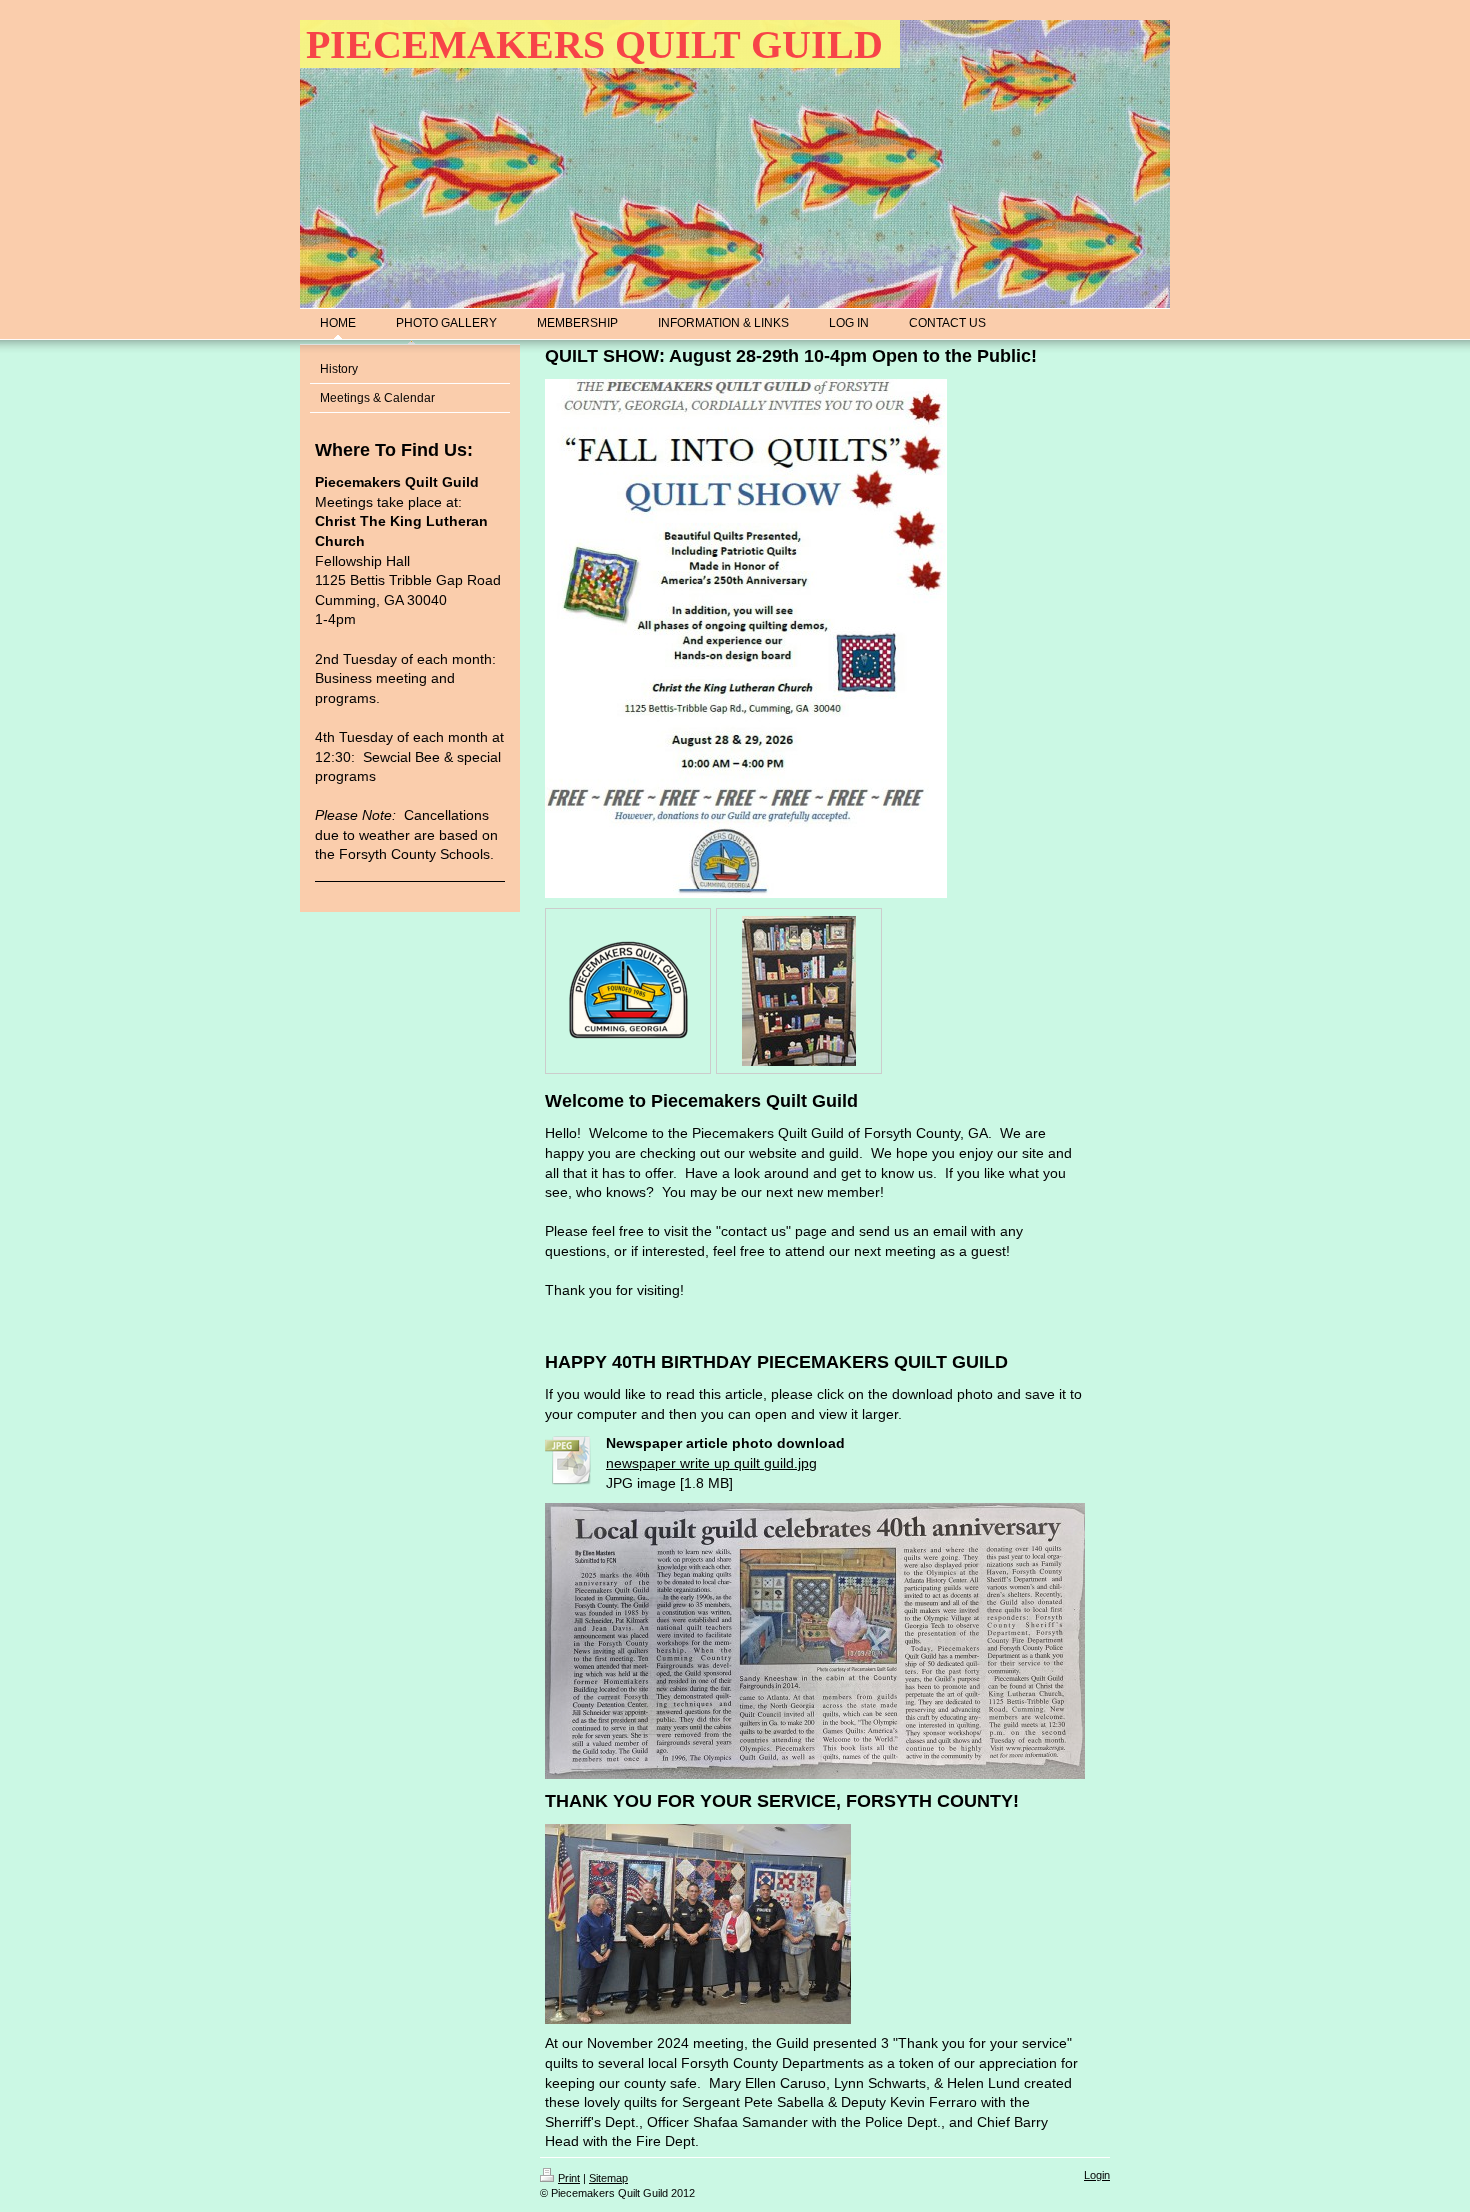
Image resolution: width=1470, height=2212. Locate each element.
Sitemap (608, 2178)
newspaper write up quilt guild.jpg (711, 1463)
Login (1097, 2175)
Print (569, 2178)
